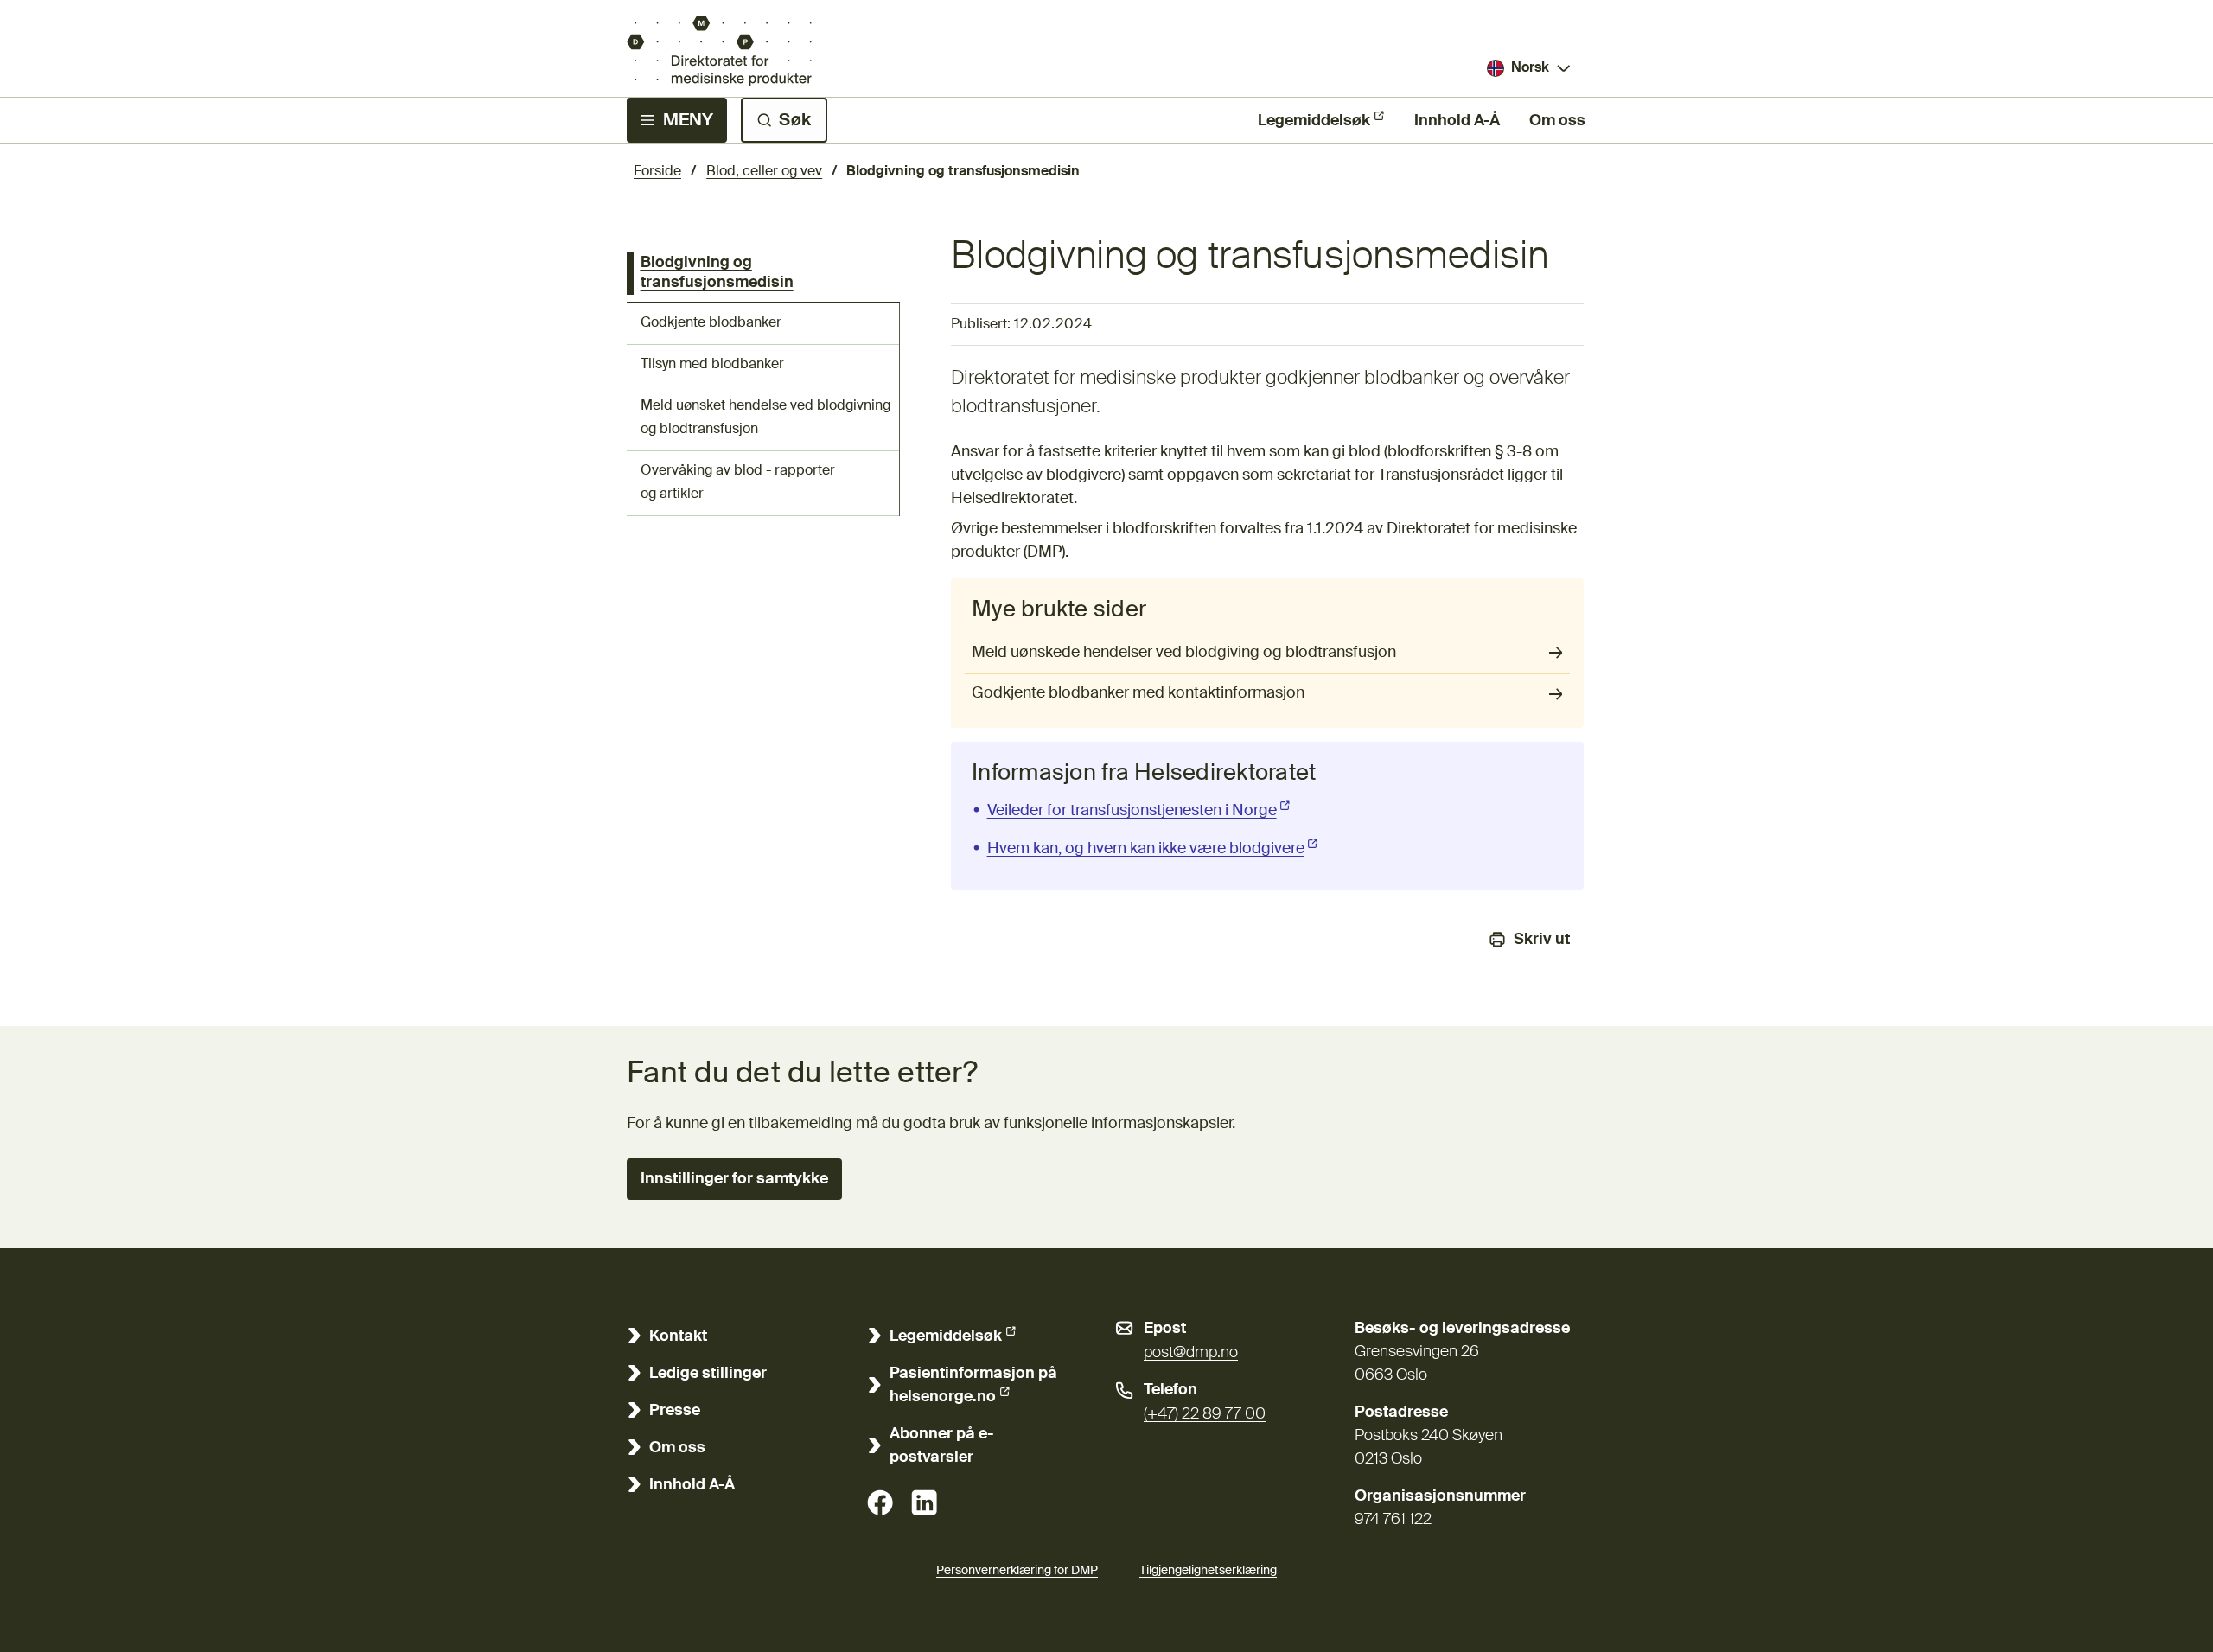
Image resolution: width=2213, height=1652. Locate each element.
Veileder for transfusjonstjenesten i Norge (1140, 811)
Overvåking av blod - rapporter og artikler (738, 483)
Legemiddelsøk (1314, 121)
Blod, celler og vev (764, 172)
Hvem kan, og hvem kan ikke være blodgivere (1154, 849)
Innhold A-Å (1457, 121)
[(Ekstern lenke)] (880, 1502)
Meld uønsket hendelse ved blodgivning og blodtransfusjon (765, 418)
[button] (734, 1179)
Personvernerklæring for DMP (1017, 1571)
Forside (657, 172)
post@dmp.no (1191, 1353)
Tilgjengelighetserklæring (1208, 1571)
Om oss (1557, 121)
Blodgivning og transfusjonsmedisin (717, 273)
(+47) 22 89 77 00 (1205, 1414)
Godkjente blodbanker (711, 323)
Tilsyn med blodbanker (712, 365)
